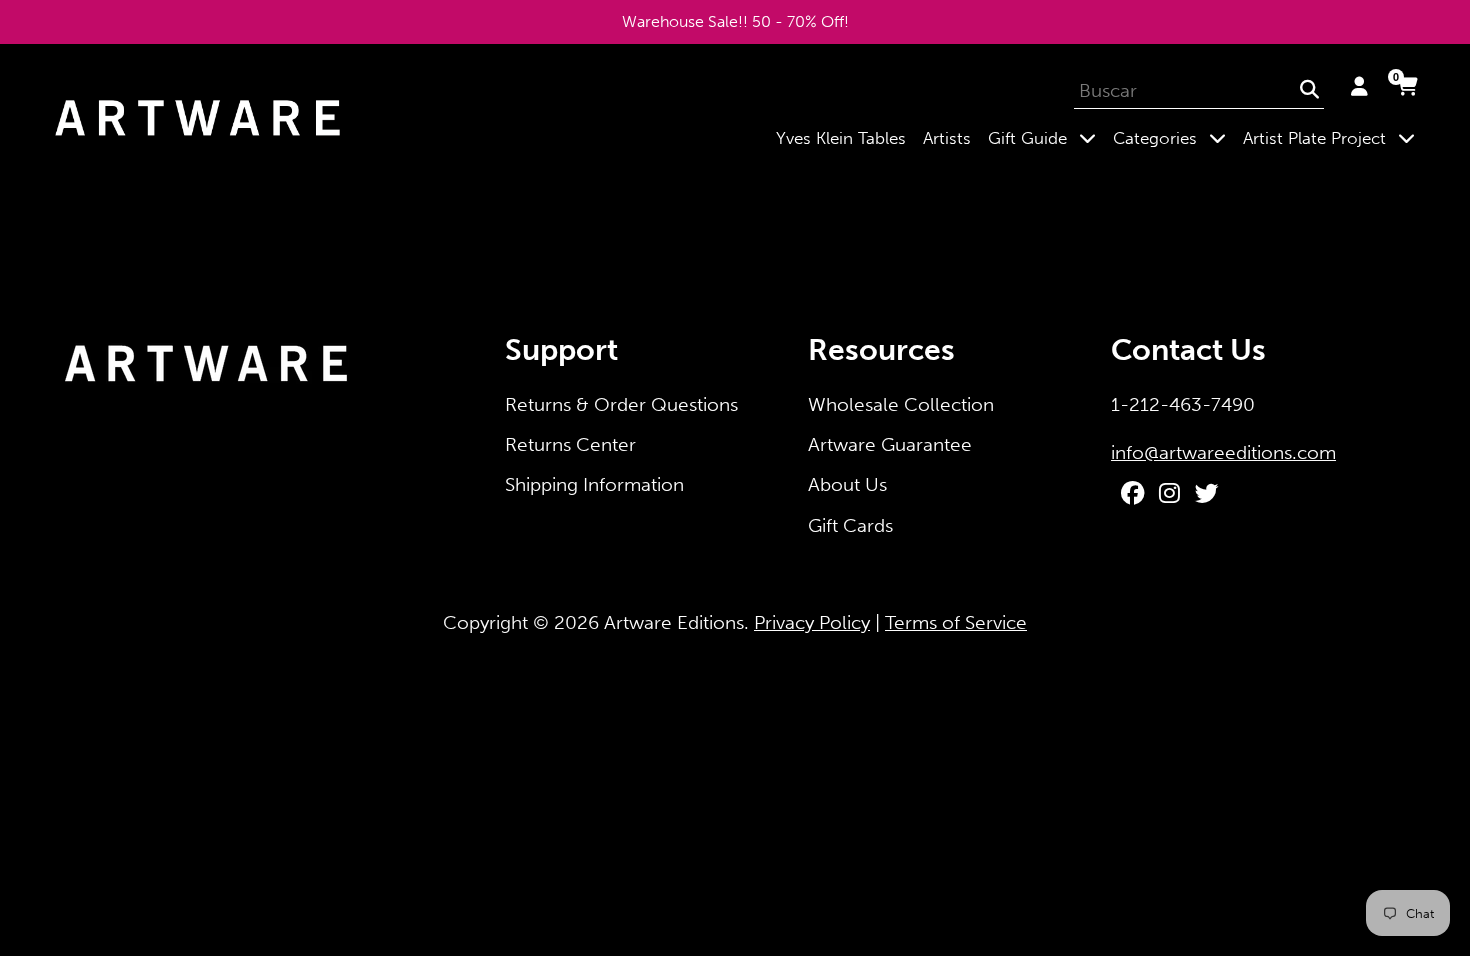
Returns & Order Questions (621, 404)
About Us (847, 484)
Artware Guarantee (890, 444)
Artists (947, 138)
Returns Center (570, 444)
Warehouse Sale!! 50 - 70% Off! (735, 21)
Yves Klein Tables (841, 138)
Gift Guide (1046, 137)
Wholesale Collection (901, 404)
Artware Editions (674, 622)
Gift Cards (850, 525)
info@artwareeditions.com (1223, 452)
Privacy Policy (812, 622)
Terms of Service (956, 622)
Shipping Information (594, 484)
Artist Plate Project (1333, 137)
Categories (1173, 137)
